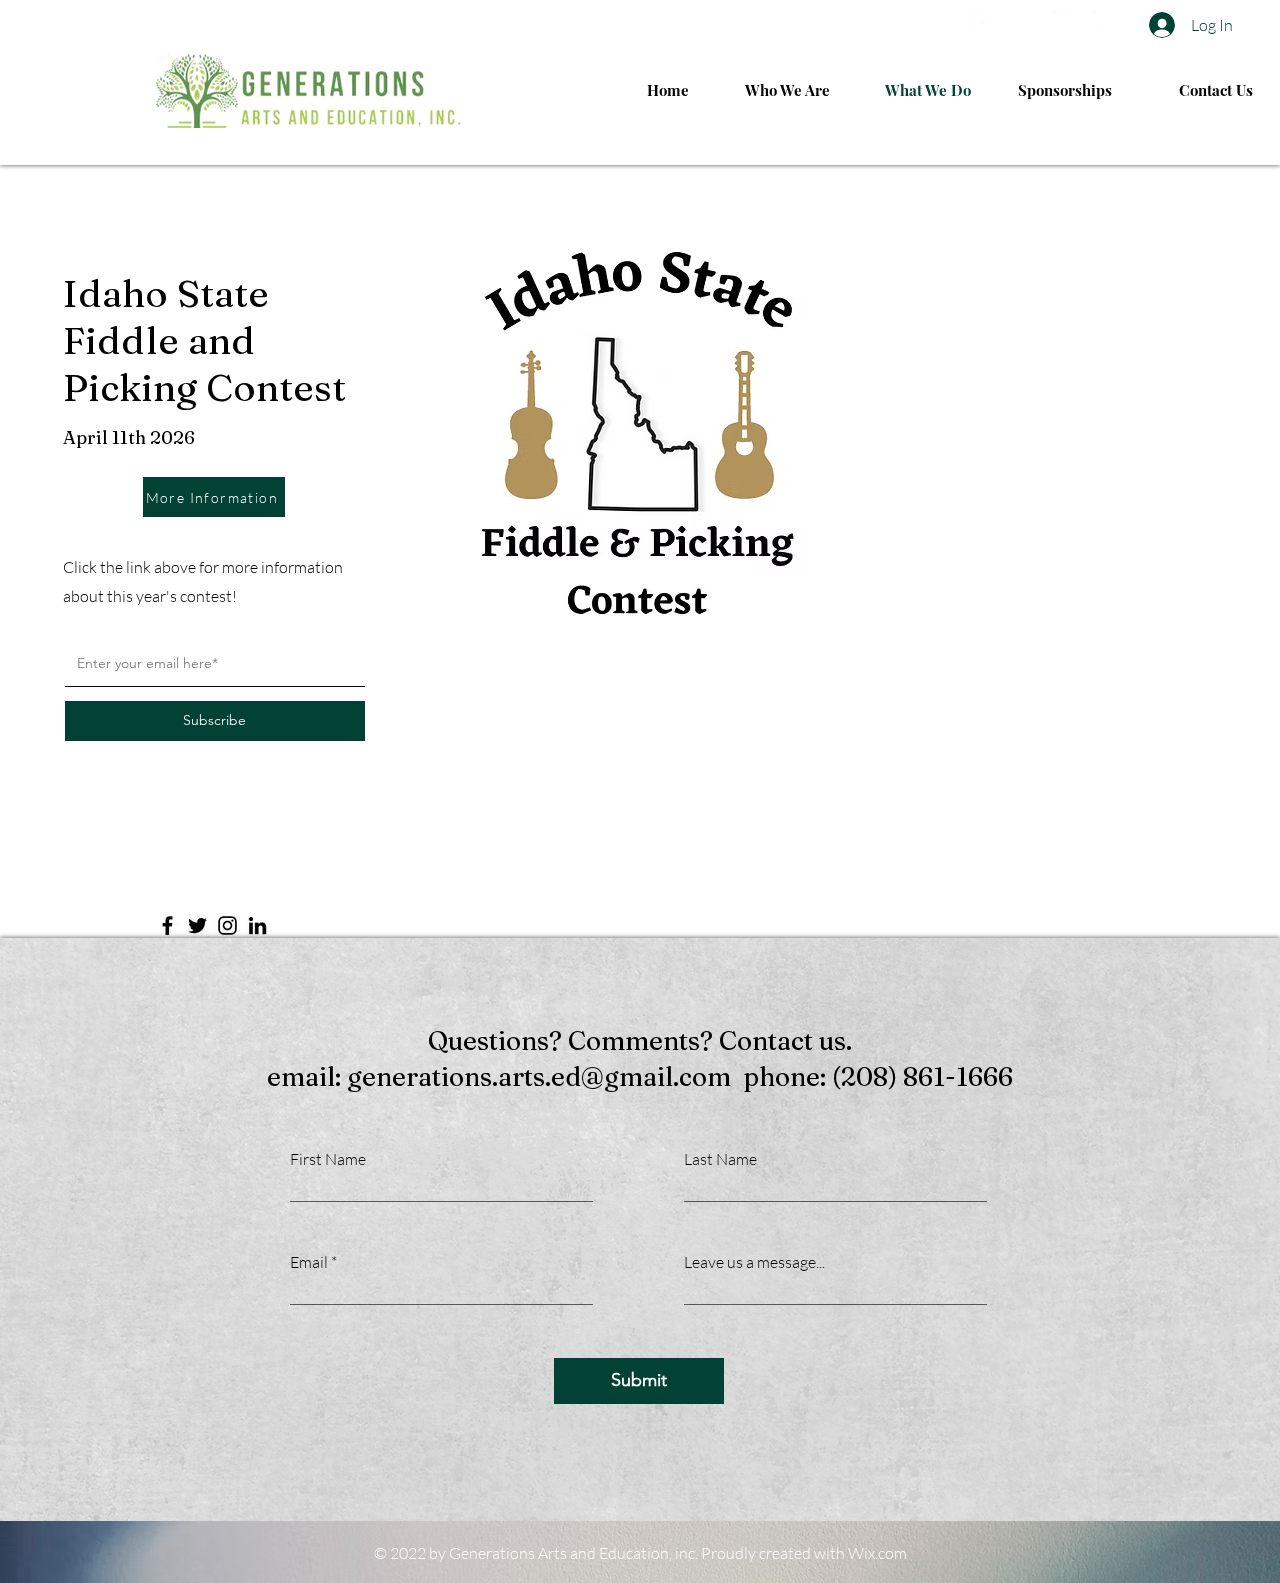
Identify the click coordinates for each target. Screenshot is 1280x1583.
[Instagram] (227, 925)
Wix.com (877, 1553)
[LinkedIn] (257, 925)
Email (309, 1262)
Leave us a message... (754, 1262)
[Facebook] (167, 925)
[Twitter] (197, 925)
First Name (328, 1159)
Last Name (720, 1159)
